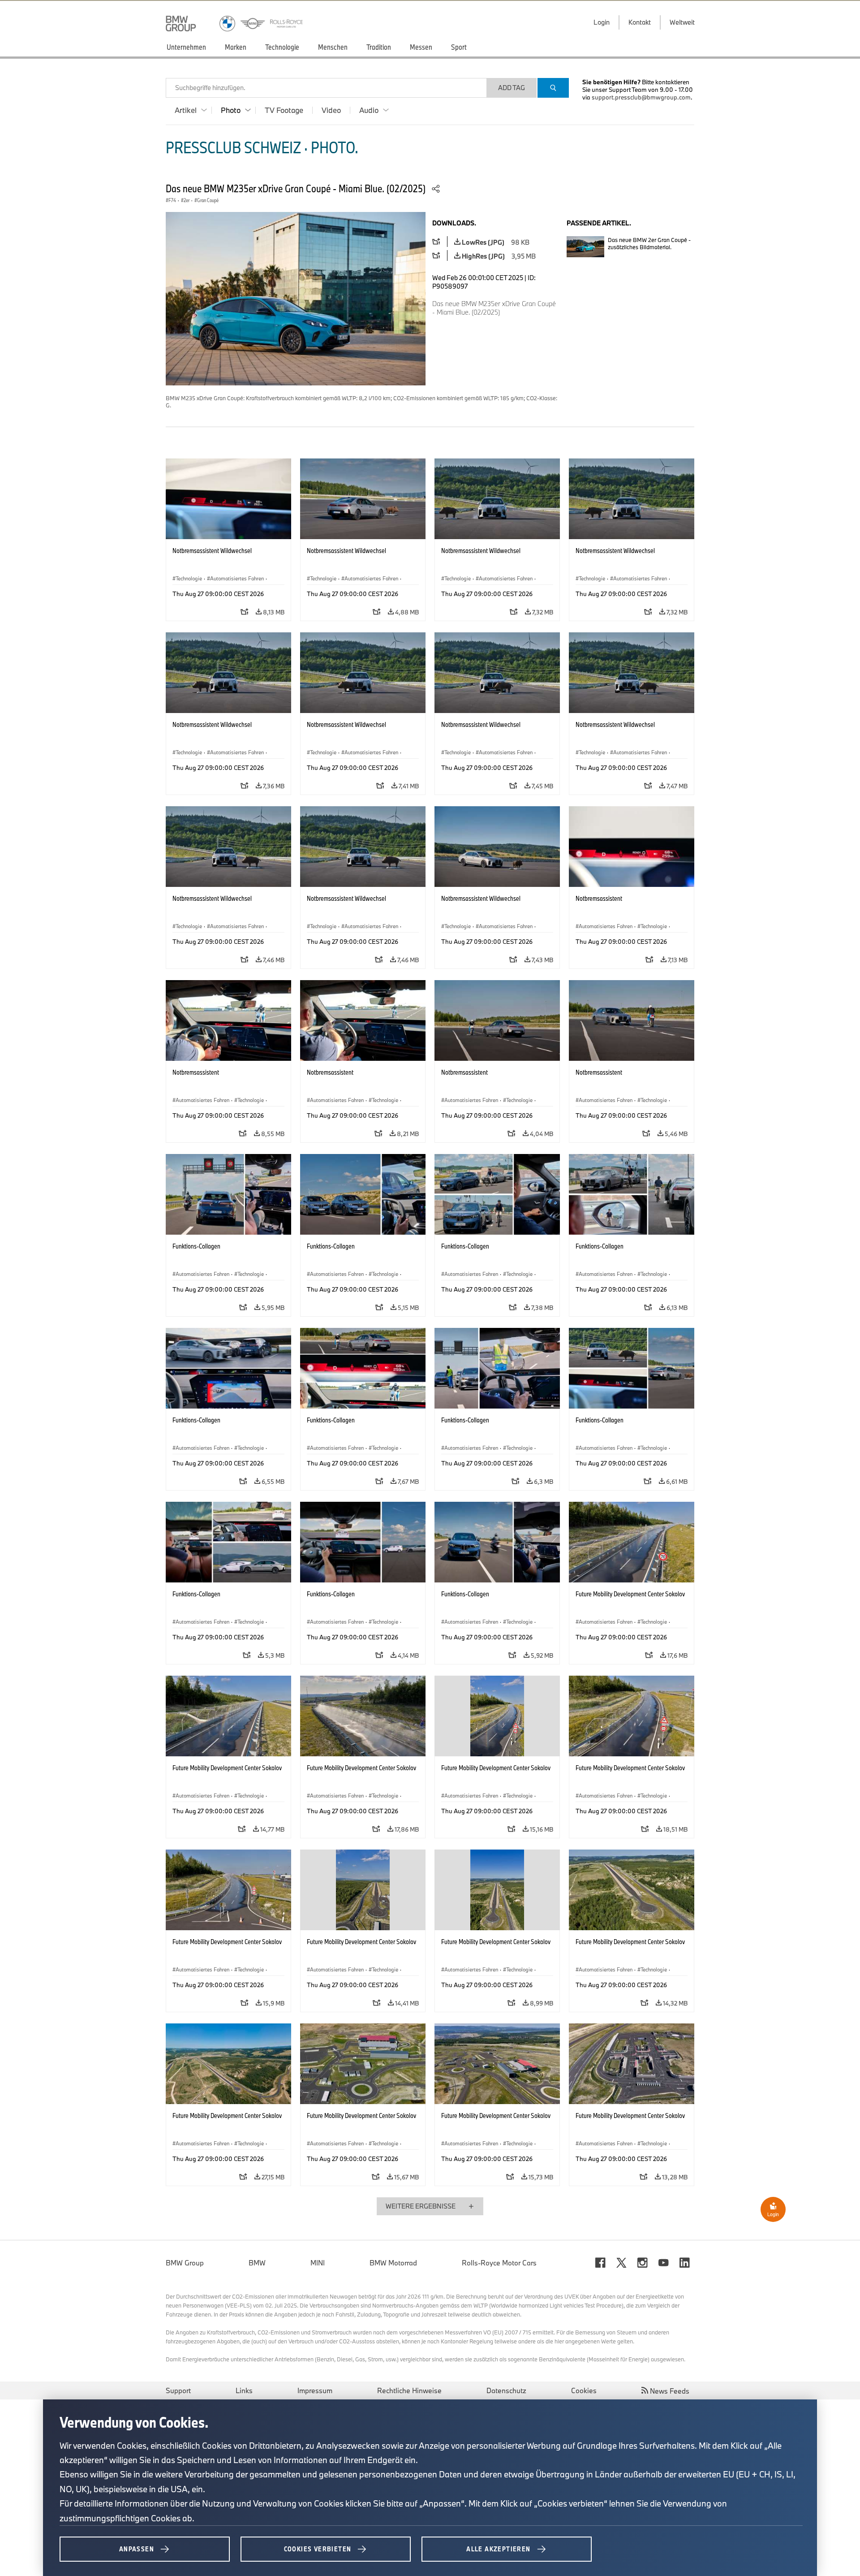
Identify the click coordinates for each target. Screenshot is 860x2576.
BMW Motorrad (393, 2263)
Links (244, 2390)
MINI (318, 2263)
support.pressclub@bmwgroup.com (641, 97)
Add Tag (512, 88)
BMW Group (185, 2263)
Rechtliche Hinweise (409, 2390)
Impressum (315, 2390)
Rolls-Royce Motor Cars (499, 2263)
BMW (257, 2263)
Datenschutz (506, 2390)
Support (178, 2390)
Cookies (584, 2390)
